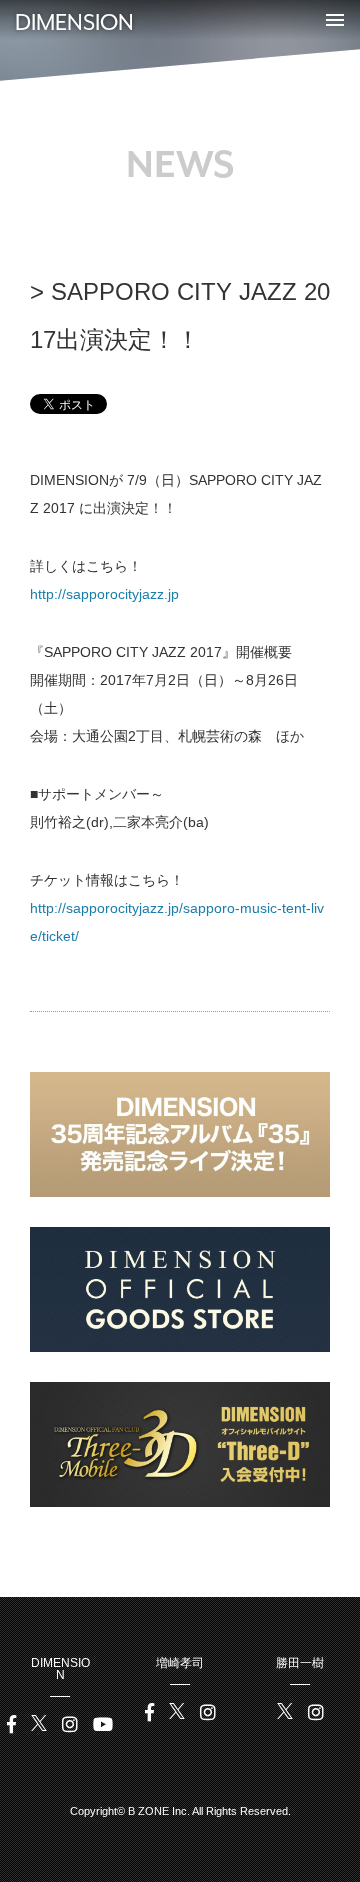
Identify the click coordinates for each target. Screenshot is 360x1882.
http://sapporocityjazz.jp (104, 594)
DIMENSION (74, 22)
